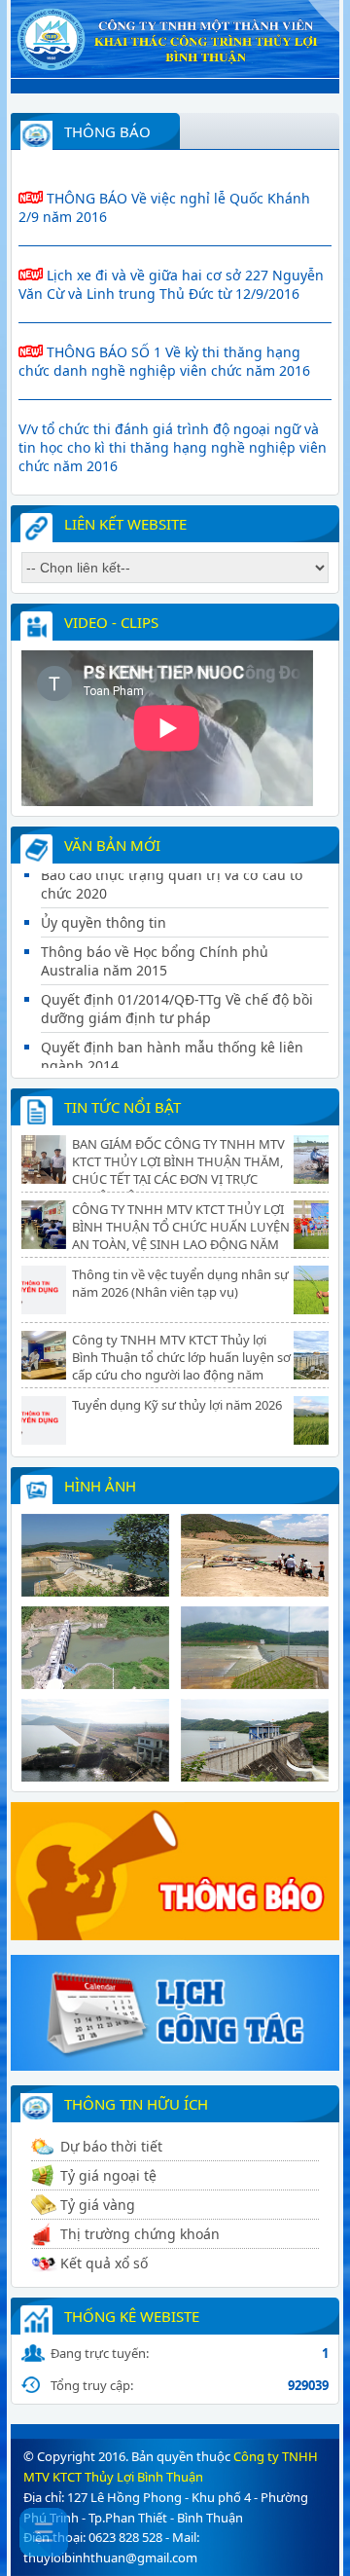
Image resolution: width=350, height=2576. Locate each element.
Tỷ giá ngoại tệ (108, 2175)
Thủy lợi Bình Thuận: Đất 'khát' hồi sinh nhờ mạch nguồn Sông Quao (242, 1283)
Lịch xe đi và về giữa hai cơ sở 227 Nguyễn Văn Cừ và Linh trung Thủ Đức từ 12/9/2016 (171, 284)
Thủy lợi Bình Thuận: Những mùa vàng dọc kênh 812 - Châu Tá (239, 1348)
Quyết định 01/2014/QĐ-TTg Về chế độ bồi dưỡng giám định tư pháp (177, 970)
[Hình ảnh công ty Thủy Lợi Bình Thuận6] (255, 1776)
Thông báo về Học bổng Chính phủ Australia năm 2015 (155, 922)
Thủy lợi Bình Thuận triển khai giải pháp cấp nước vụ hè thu (241, 1153)
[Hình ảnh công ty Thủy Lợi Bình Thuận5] (95, 1776)
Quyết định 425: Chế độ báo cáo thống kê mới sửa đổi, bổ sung (175, 1065)
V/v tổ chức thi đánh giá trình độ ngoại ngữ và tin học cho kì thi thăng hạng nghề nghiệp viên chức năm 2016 (173, 447)
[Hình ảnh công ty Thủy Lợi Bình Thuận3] (95, 1683)
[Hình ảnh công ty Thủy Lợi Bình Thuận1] (95, 1591)
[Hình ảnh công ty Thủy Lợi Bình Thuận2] (255, 1591)
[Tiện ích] (175, 2065)
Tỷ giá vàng (98, 2205)
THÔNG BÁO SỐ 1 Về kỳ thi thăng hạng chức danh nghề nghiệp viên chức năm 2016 (164, 361)
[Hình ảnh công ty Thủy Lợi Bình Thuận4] (255, 1683)
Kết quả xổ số (104, 2263)
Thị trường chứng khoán (140, 2234)
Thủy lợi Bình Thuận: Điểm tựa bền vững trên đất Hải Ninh (243, 1414)
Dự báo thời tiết (111, 2146)
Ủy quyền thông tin (104, 883)
